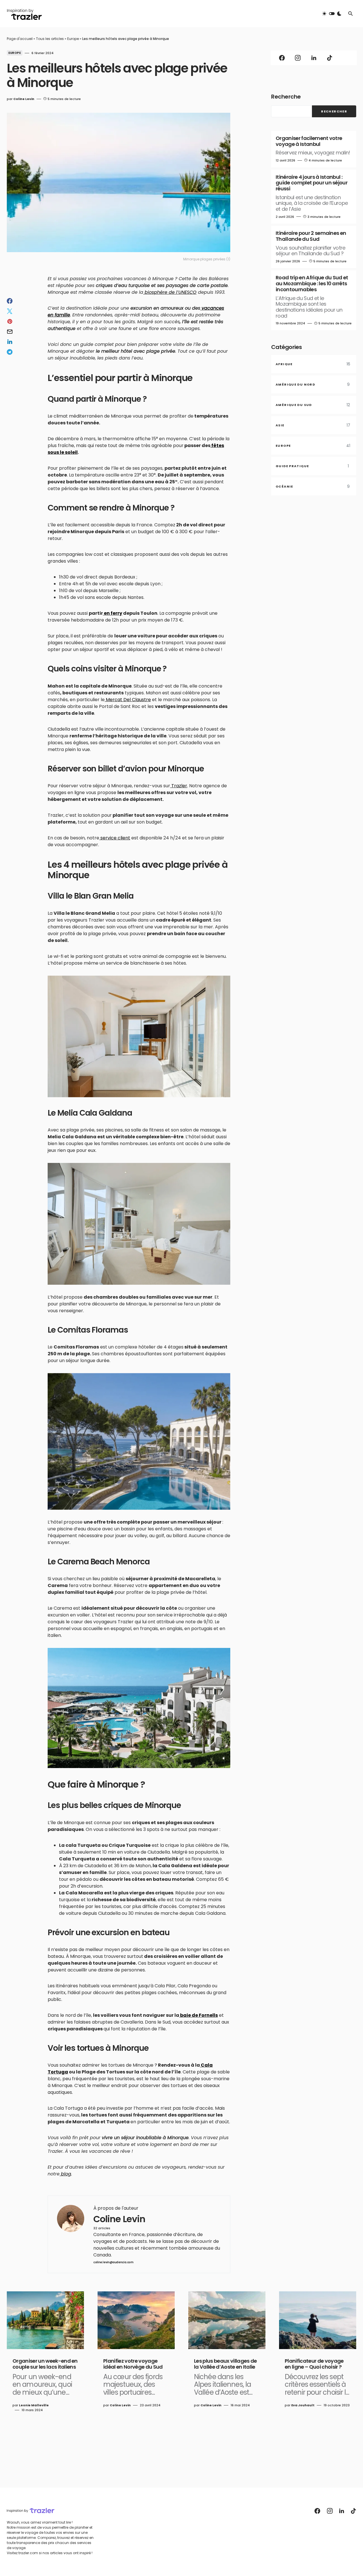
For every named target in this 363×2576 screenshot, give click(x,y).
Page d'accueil (20, 39)
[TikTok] (330, 58)
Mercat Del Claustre (128, 700)
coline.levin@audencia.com (113, 2262)
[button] (332, 14)
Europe (73, 39)
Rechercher (334, 111)
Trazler (179, 786)
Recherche (286, 97)
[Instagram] (298, 58)
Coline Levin (119, 2219)
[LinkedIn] (314, 58)
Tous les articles (50, 39)
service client (115, 838)
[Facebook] (282, 58)
